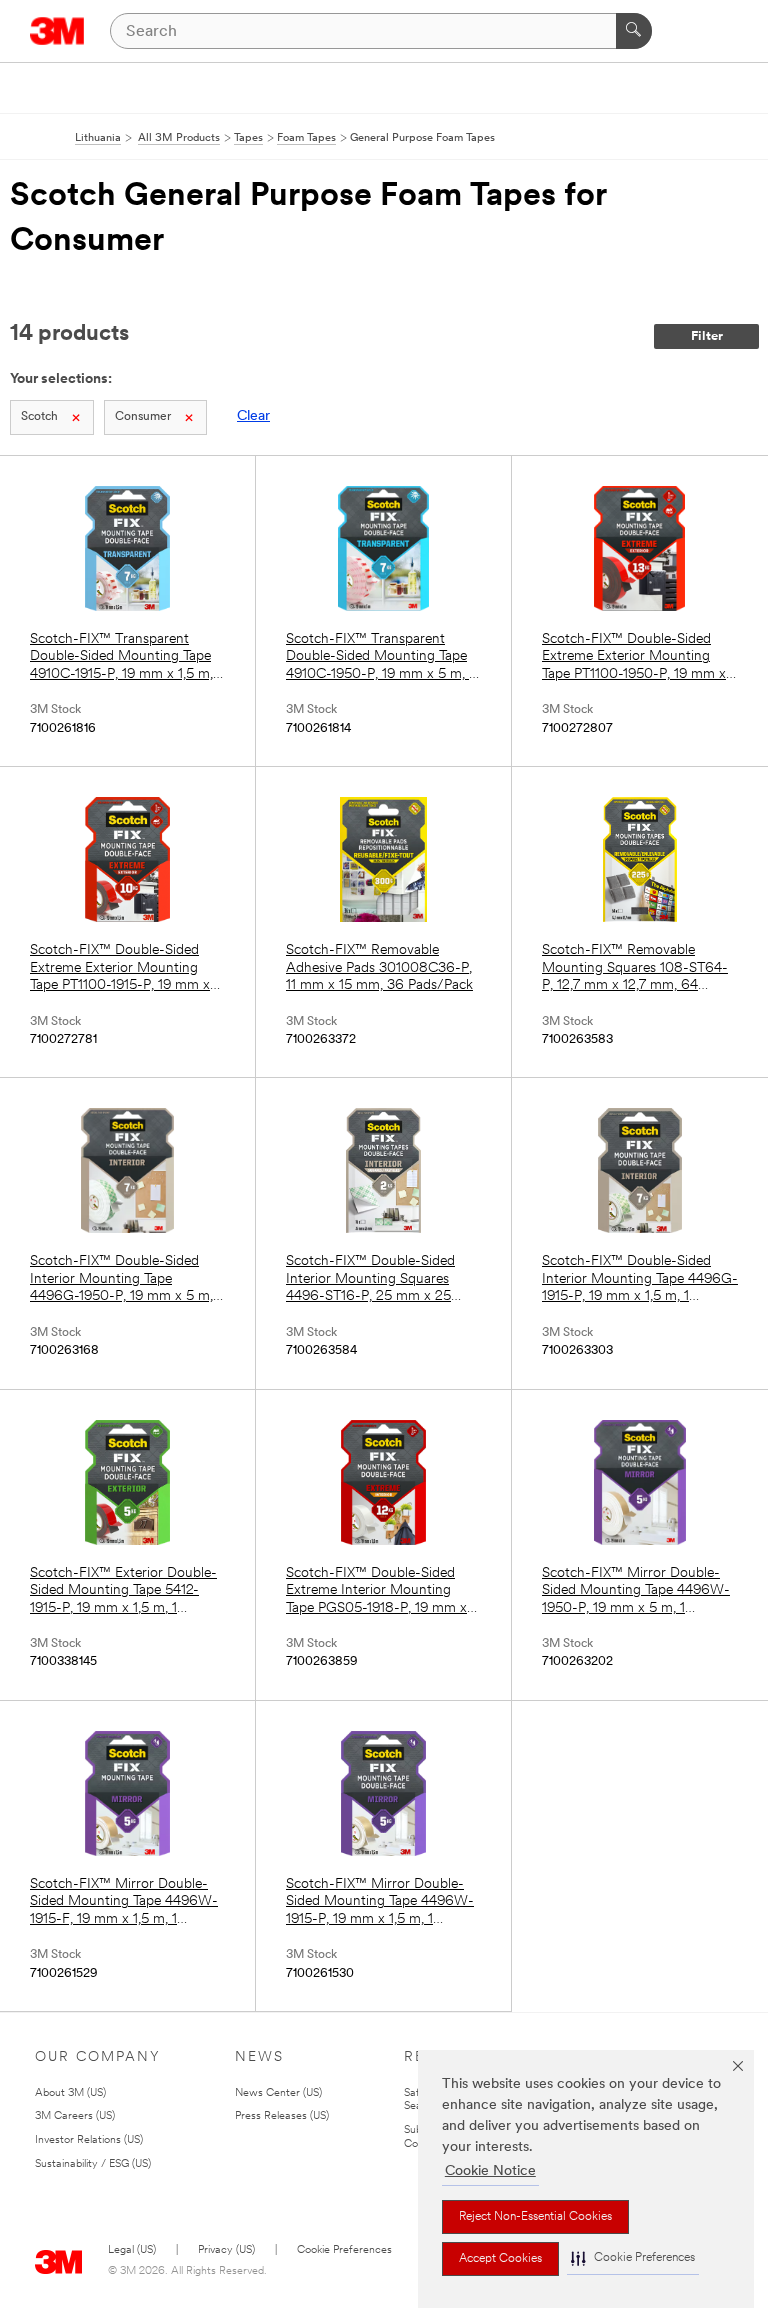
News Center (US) (278, 2093)
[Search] (634, 31)
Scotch (39, 417)
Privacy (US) (226, 2250)
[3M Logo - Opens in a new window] (57, 31)
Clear (253, 416)
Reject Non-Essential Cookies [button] (535, 2217)
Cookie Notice (490, 2171)
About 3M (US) (70, 2093)
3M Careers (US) (75, 2116)
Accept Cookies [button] (500, 2259)
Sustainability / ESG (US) (93, 2164)
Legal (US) (132, 2250)
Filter (707, 336)
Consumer (143, 417)
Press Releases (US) (282, 2116)
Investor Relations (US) (89, 2140)
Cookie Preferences (344, 2250)
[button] (633, 2258)
